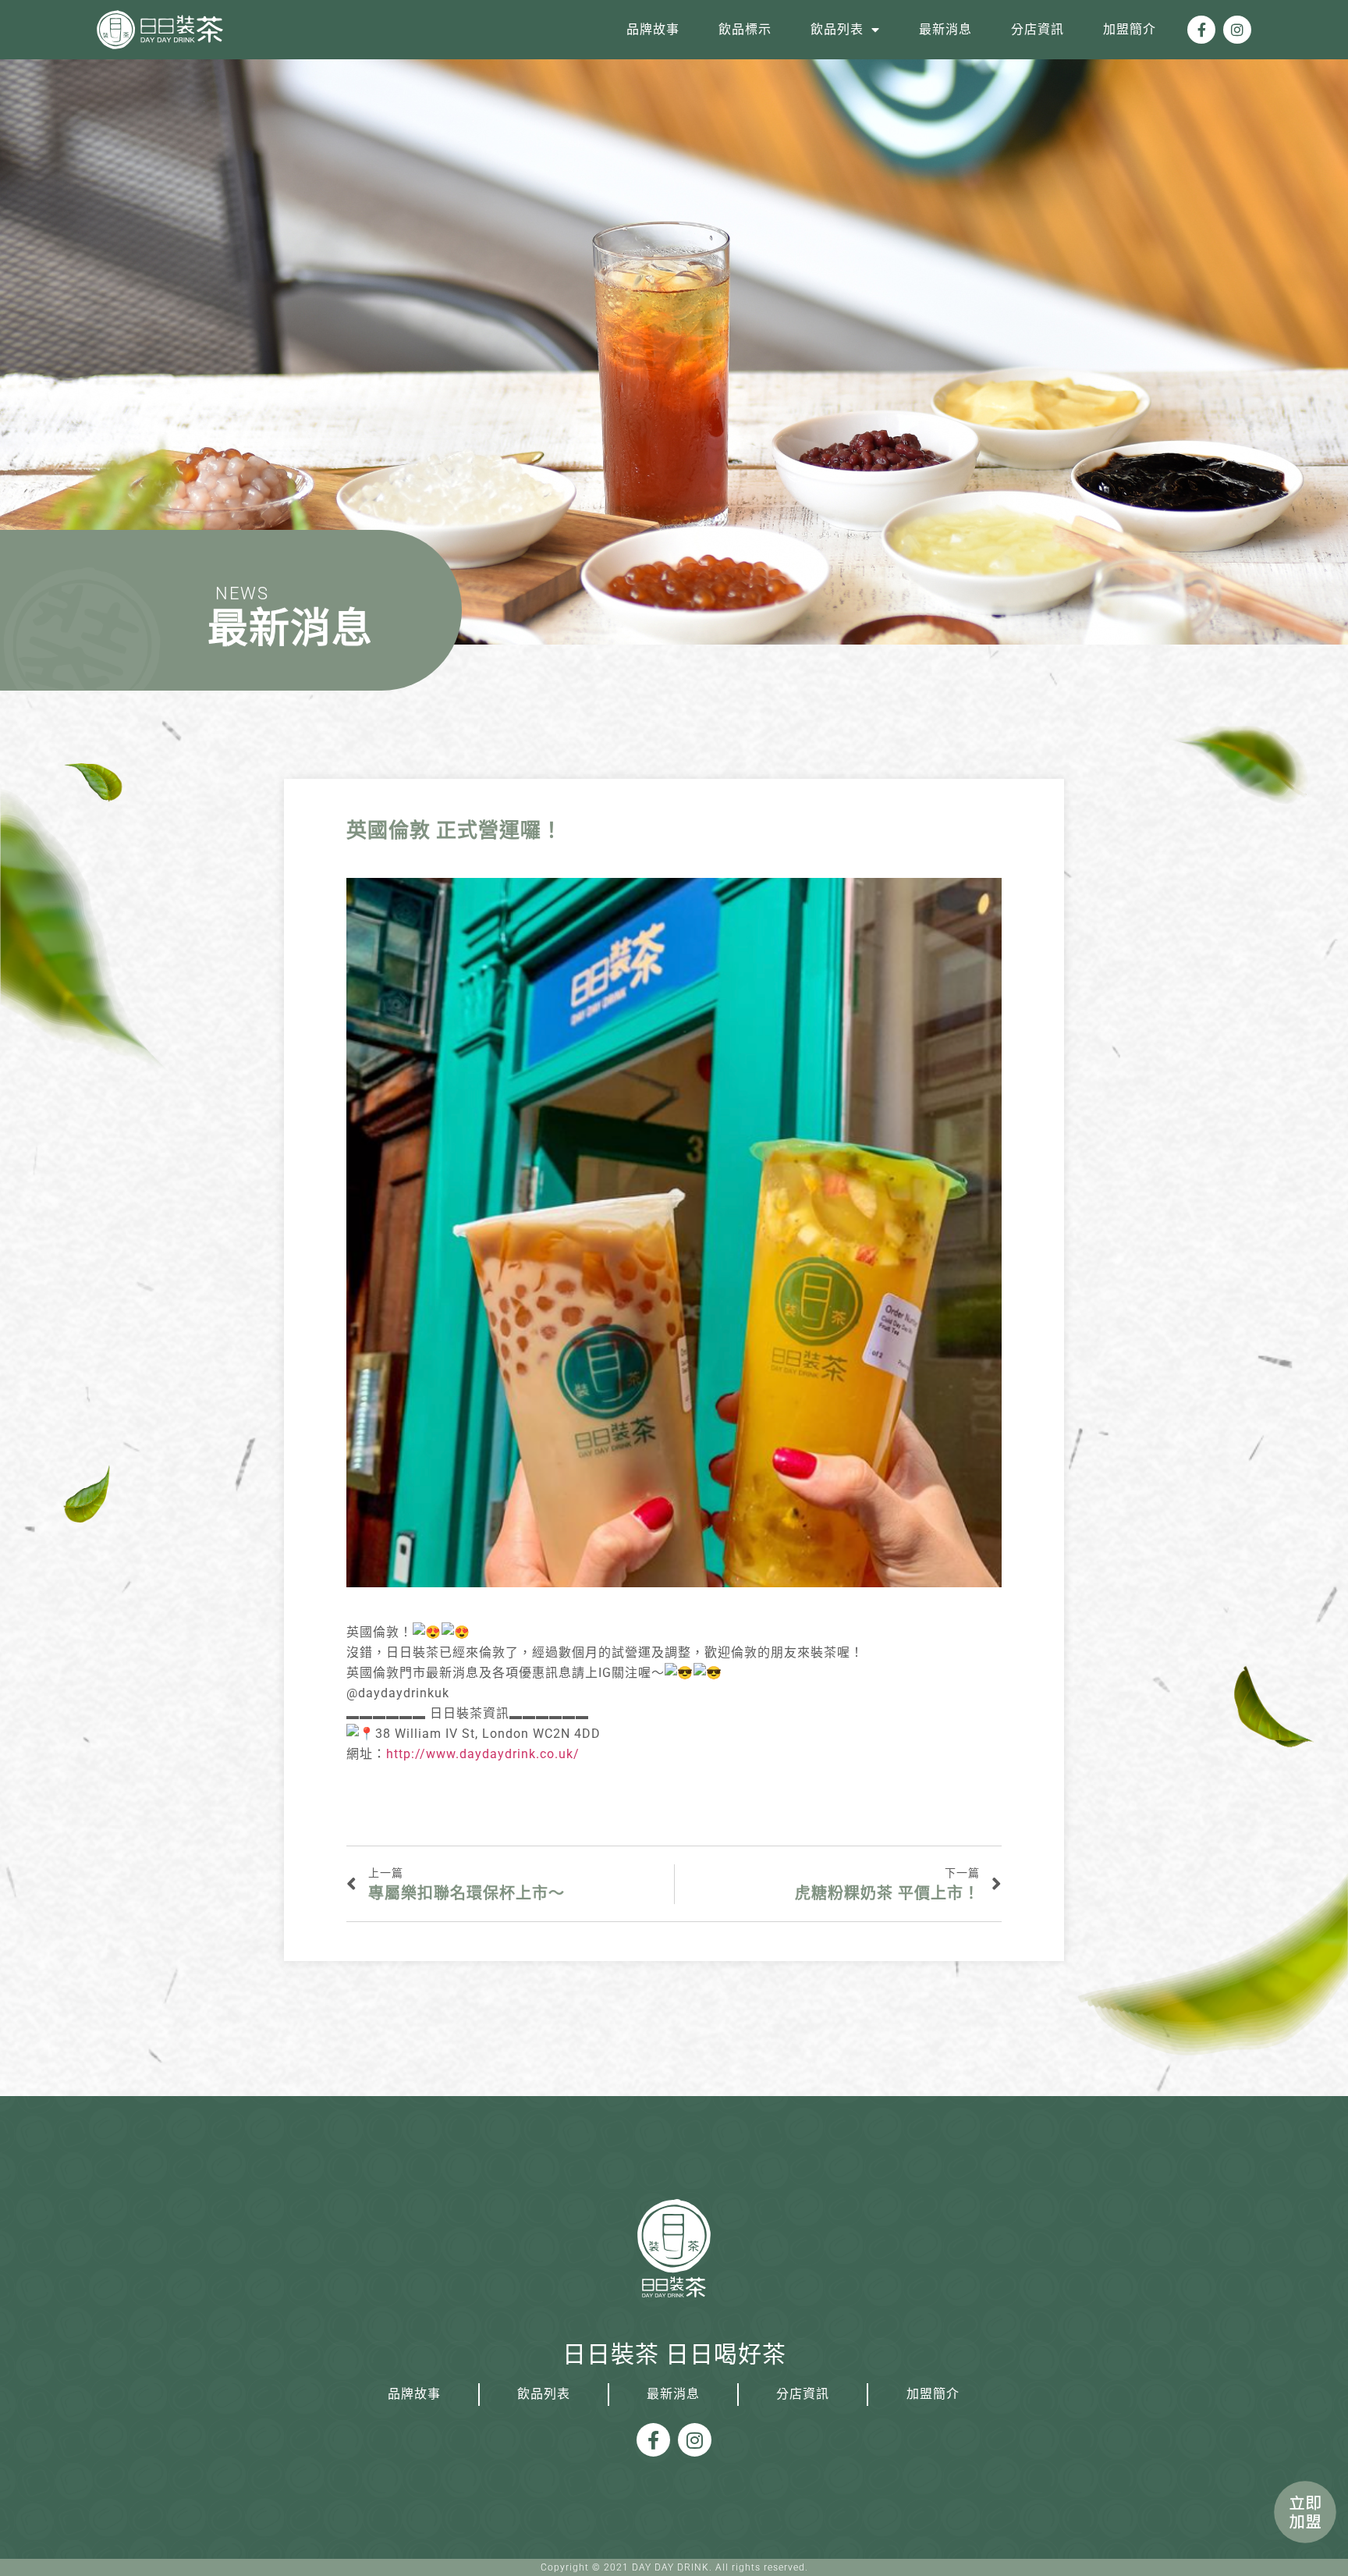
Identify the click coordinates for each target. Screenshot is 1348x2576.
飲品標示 (745, 29)
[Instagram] (1237, 30)
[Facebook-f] (1201, 30)
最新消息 (945, 29)
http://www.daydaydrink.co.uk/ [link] (483, 1754)
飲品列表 (837, 29)
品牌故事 (653, 29)
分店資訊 (1038, 29)
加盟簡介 (1130, 29)
